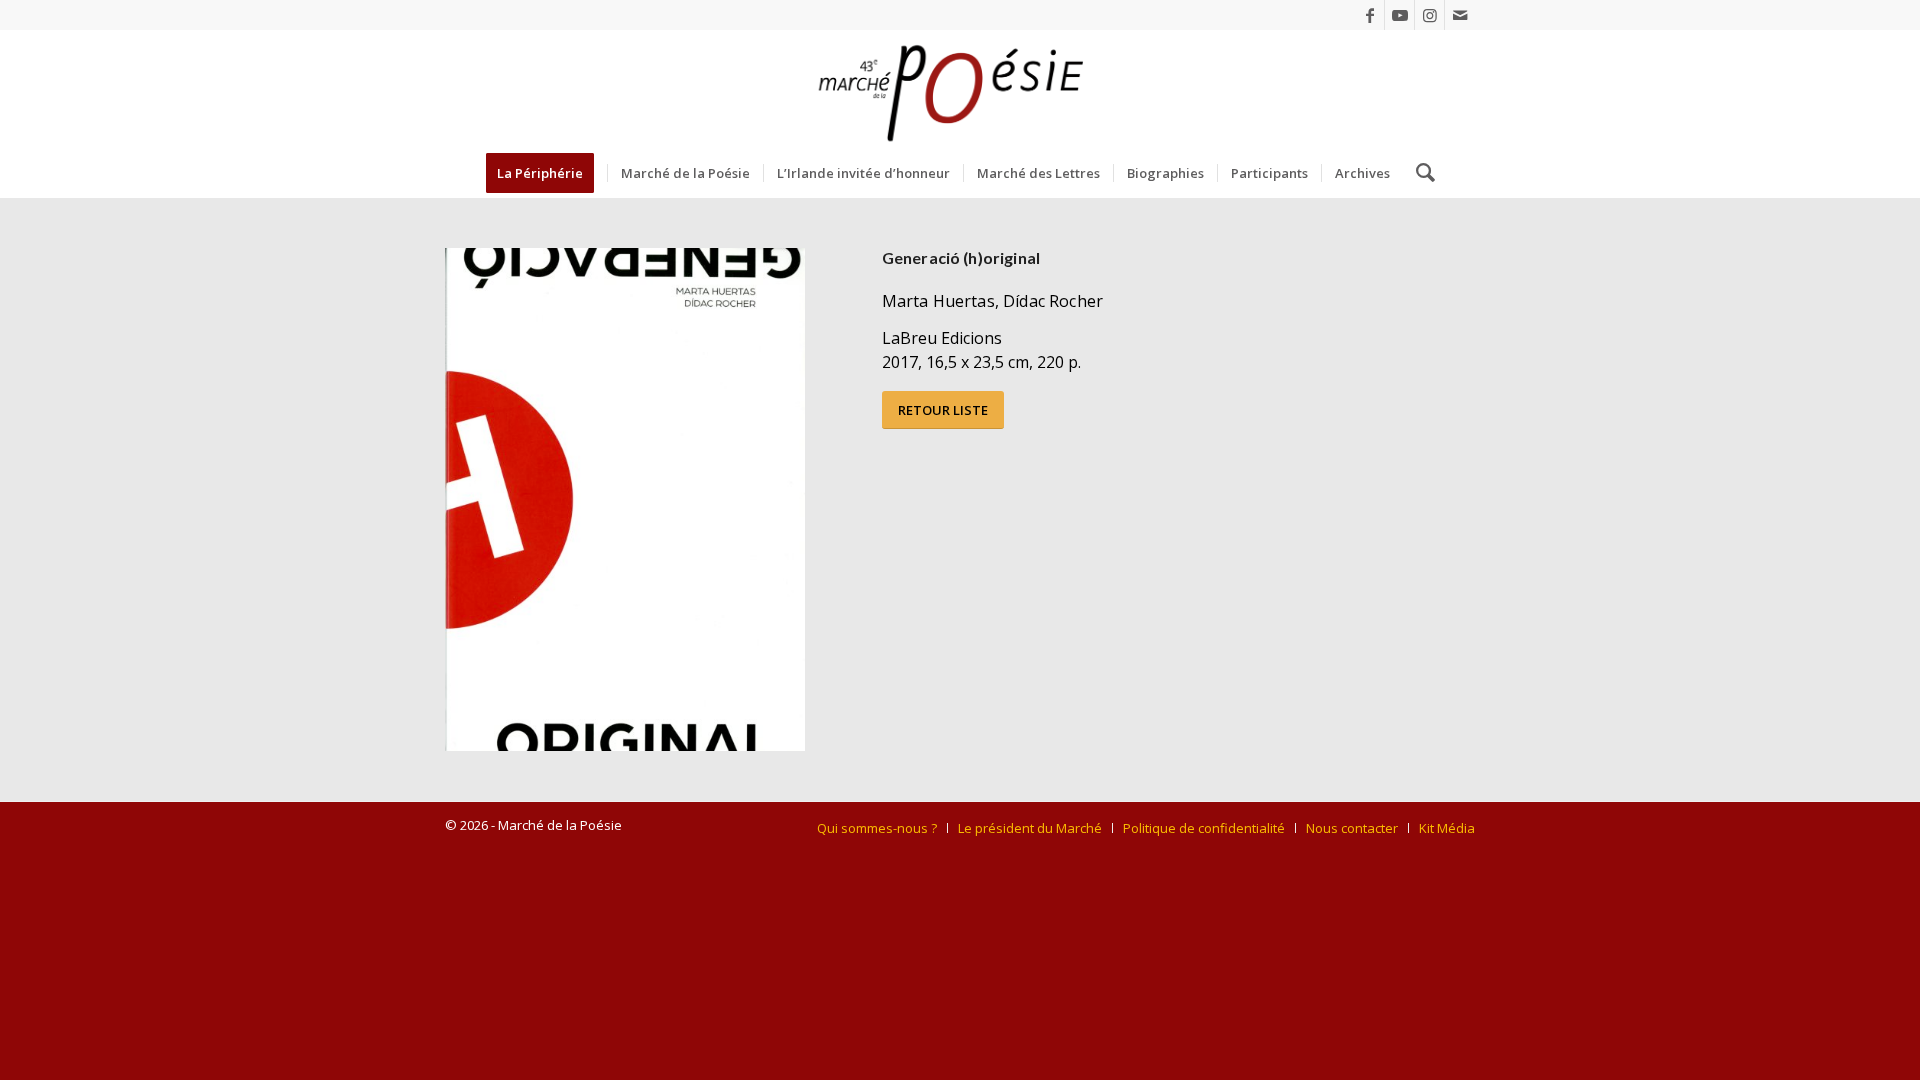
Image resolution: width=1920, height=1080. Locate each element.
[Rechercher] (1419, 173)
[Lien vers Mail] (1460, 15)
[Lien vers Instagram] (1429, 15)
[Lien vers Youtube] (1399, 15)
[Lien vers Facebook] (1369, 15)
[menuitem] (546, 173)
